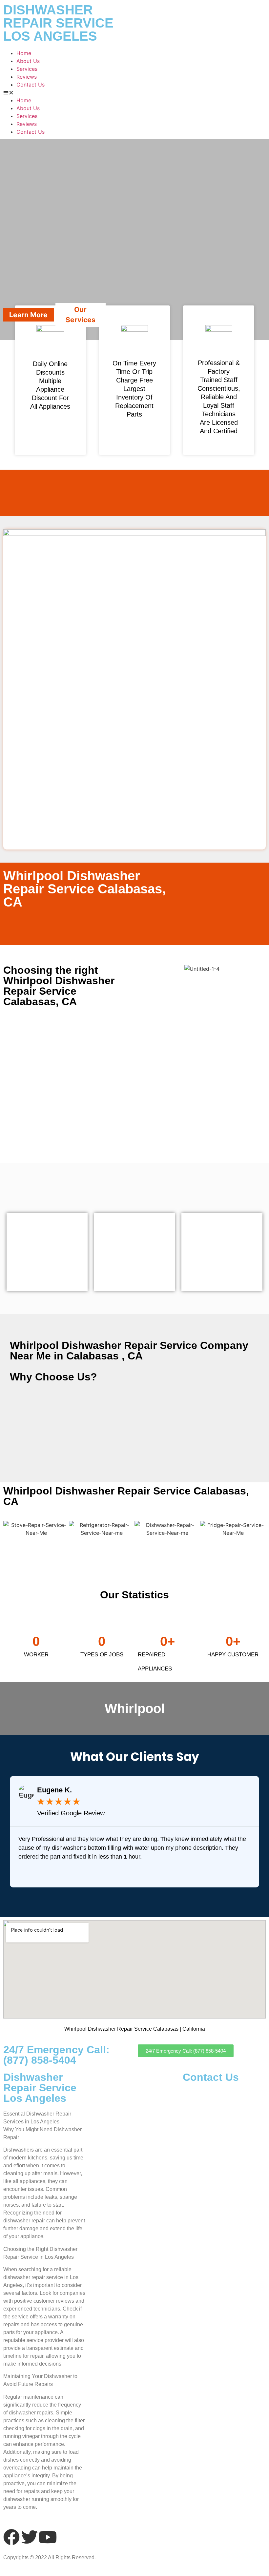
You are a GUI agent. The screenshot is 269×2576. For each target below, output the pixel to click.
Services (27, 69)
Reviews (27, 77)
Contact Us (31, 85)
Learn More (28, 315)
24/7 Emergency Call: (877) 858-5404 (56, 2055)
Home (24, 53)
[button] (134, 92)
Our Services (81, 315)
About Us (28, 61)
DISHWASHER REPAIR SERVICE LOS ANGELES (58, 23)
